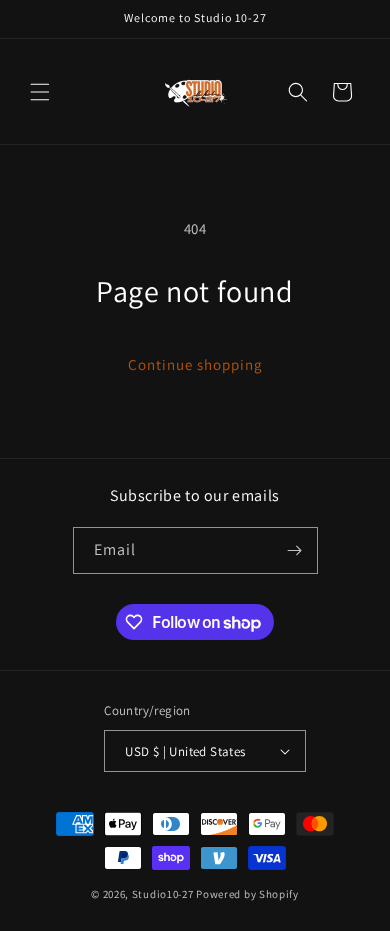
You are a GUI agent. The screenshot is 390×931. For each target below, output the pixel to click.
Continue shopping (195, 364)
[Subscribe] (295, 550)
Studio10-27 (163, 894)
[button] (40, 92)
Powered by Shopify (247, 894)
